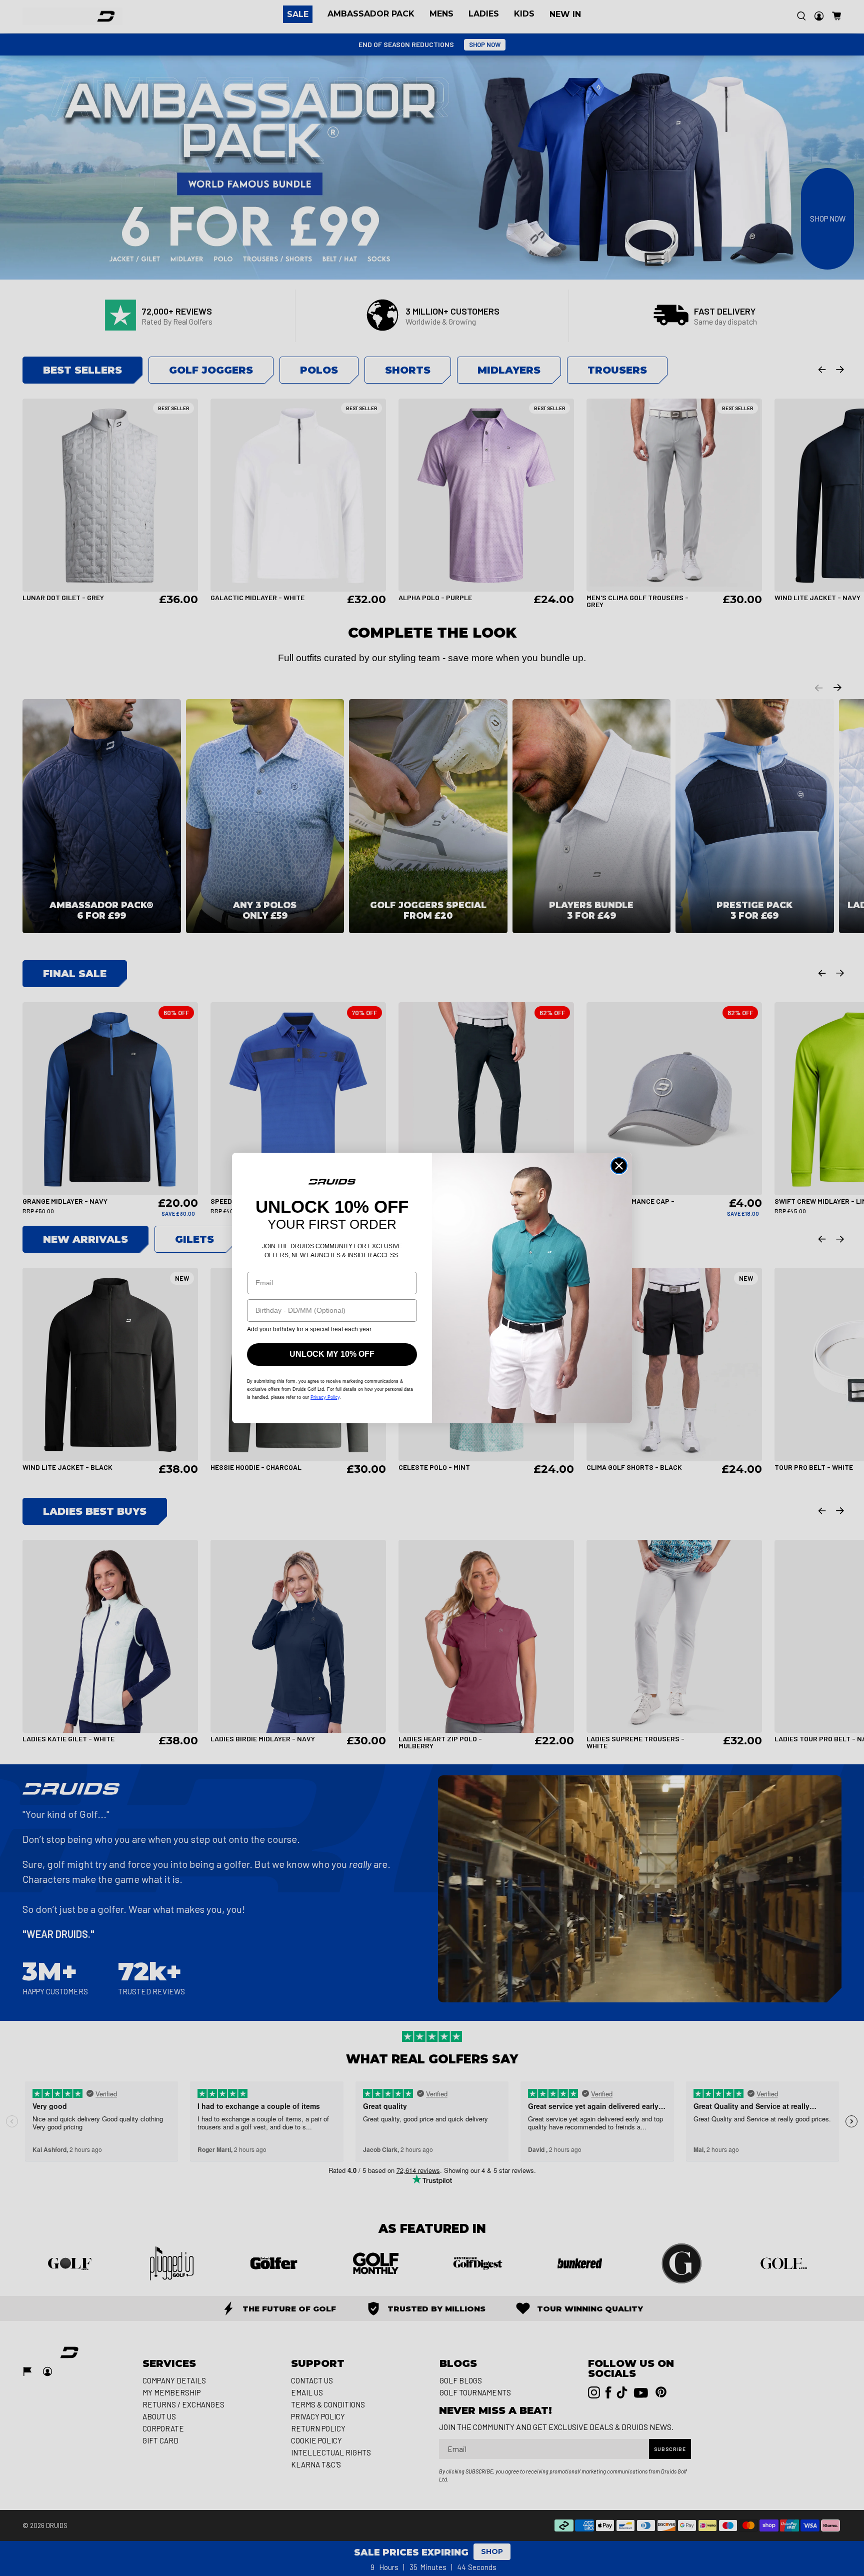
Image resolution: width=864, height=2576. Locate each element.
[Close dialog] (619, 1166)
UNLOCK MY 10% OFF (332, 1354)
